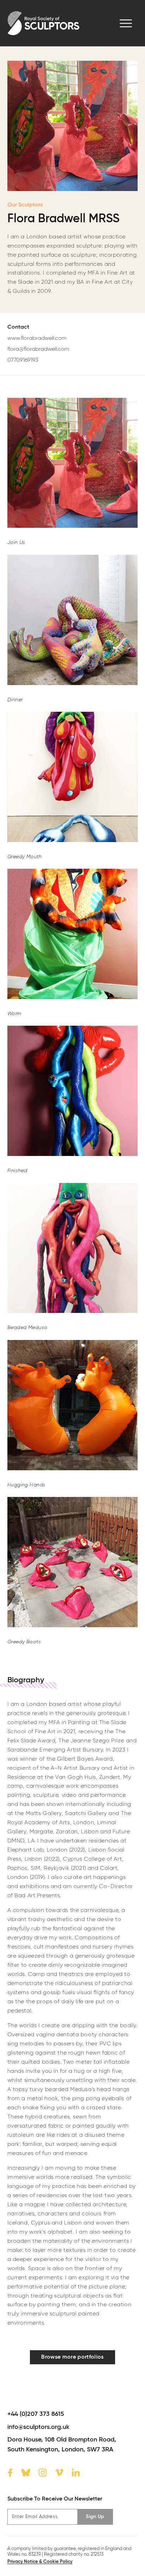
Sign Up (95, 2517)
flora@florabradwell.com (38, 349)
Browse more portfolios (72, 2357)
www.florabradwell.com (37, 339)
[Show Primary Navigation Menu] (126, 23)
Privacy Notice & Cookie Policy (40, 2562)
